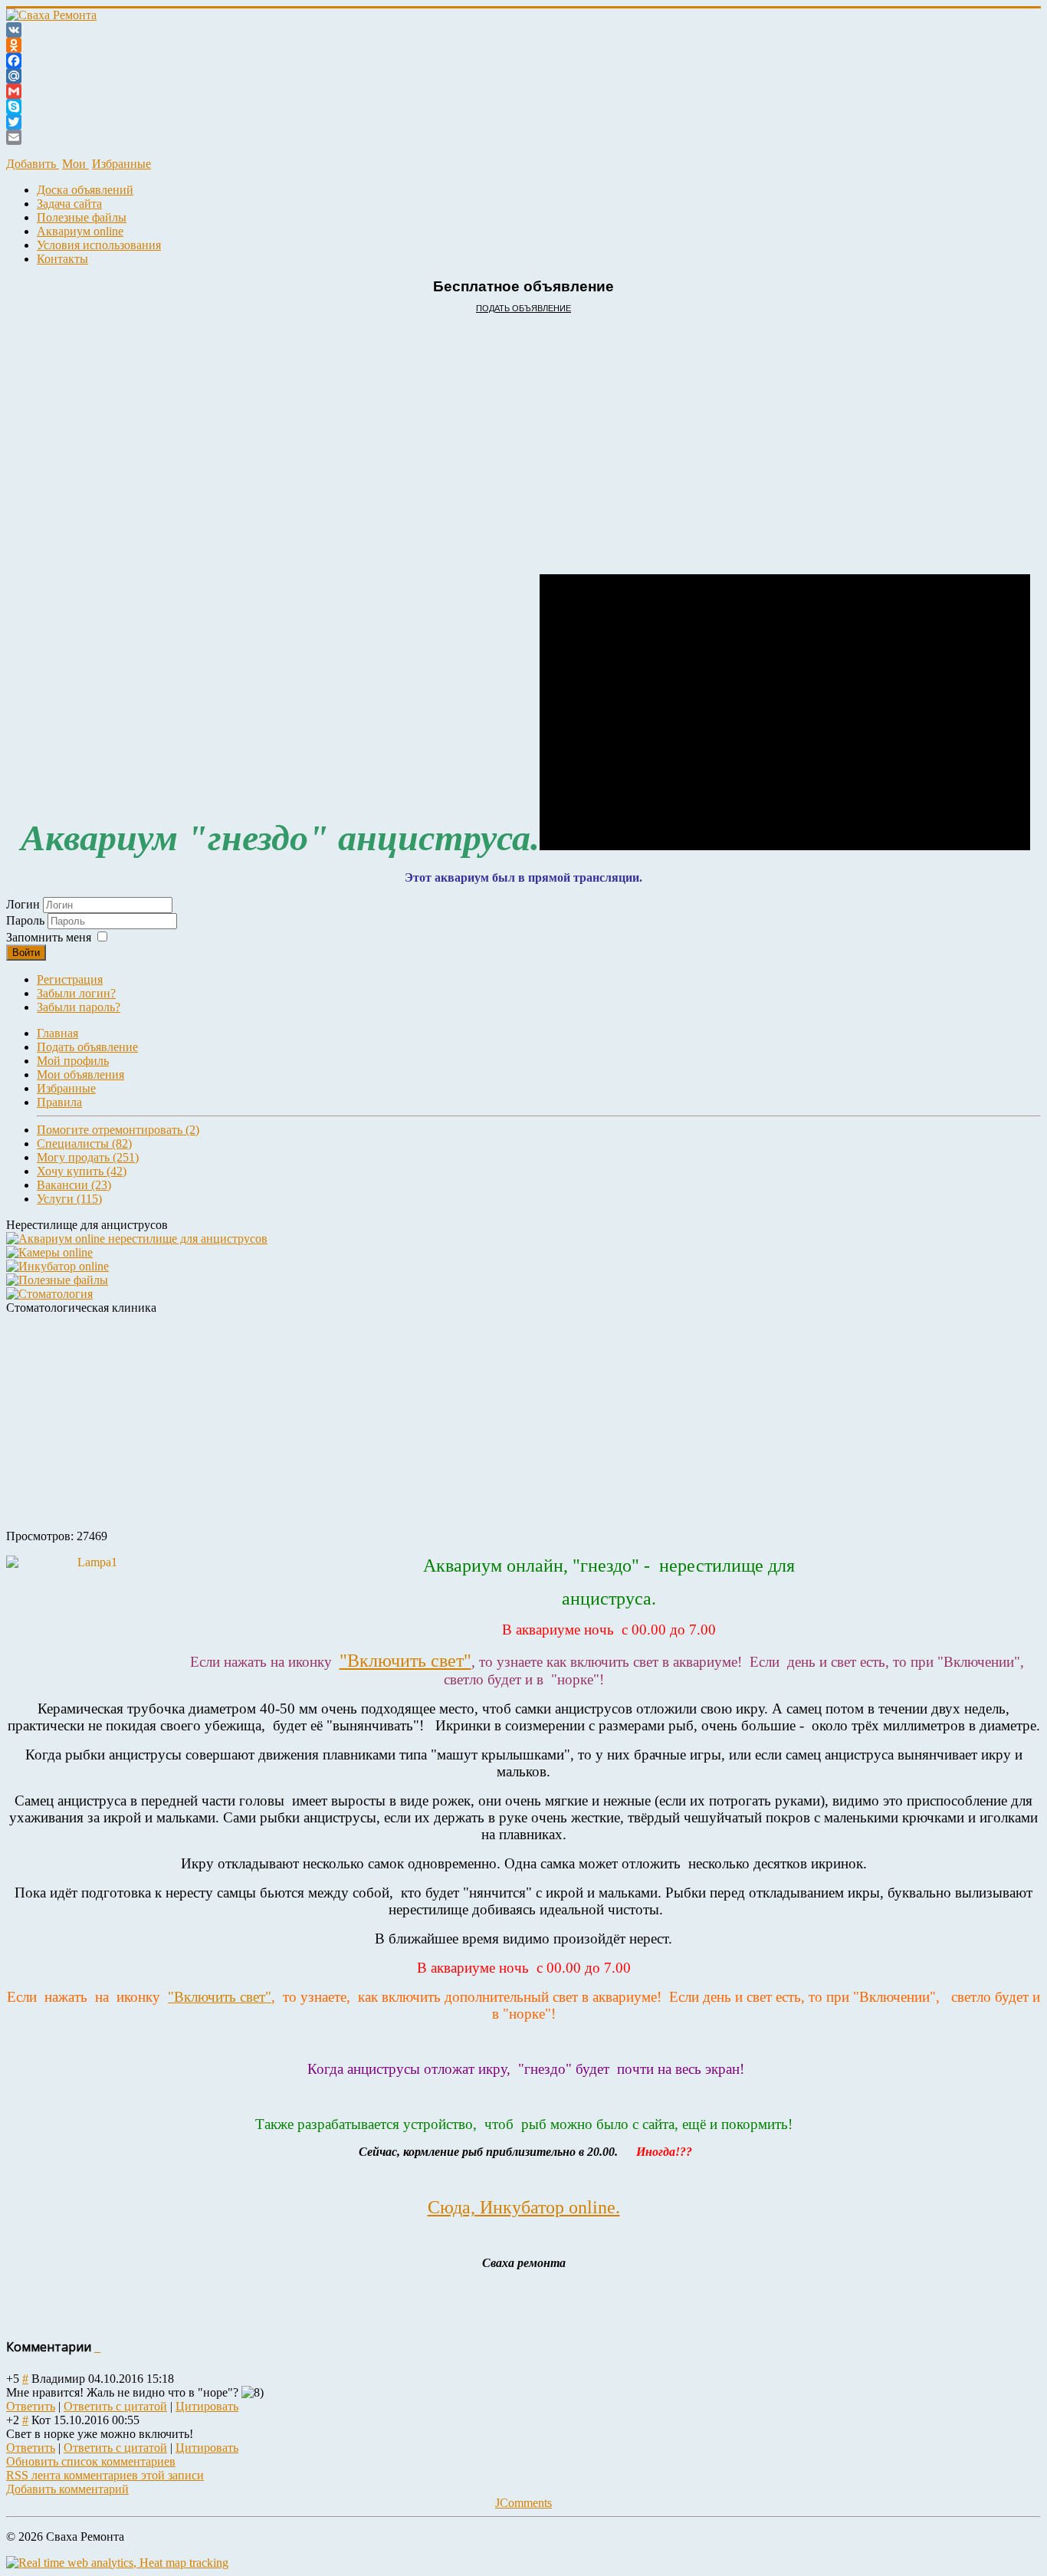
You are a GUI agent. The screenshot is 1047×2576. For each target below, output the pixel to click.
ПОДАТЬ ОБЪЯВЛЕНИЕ (523, 308)
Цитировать (207, 2406)
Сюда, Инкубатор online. (524, 2207)
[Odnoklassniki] (523, 45)
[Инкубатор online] (57, 1266)
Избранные (121, 164)
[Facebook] (523, 61)
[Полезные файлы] (57, 1280)
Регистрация (70, 979)
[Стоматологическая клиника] (49, 1294)
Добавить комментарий (67, 2489)
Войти (26, 953)
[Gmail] (523, 91)
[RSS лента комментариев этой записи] (96, 2347)
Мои (75, 164)
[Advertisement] (466, 429)
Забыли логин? (76, 993)
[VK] (523, 30)
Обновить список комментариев (91, 2461)
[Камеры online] (49, 1252)
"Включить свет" (405, 1661)
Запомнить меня (49, 937)
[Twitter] (523, 122)
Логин (23, 904)
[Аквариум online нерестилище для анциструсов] (137, 1239)
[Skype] (523, 107)
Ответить (31, 2406)
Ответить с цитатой (115, 2406)
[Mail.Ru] (523, 76)
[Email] (523, 137)
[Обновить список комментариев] (99, 2347)
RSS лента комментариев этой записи (105, 2475)
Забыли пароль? (79, 1007)
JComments (523, 2503)
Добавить (33, 164)
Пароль (27, 920)
